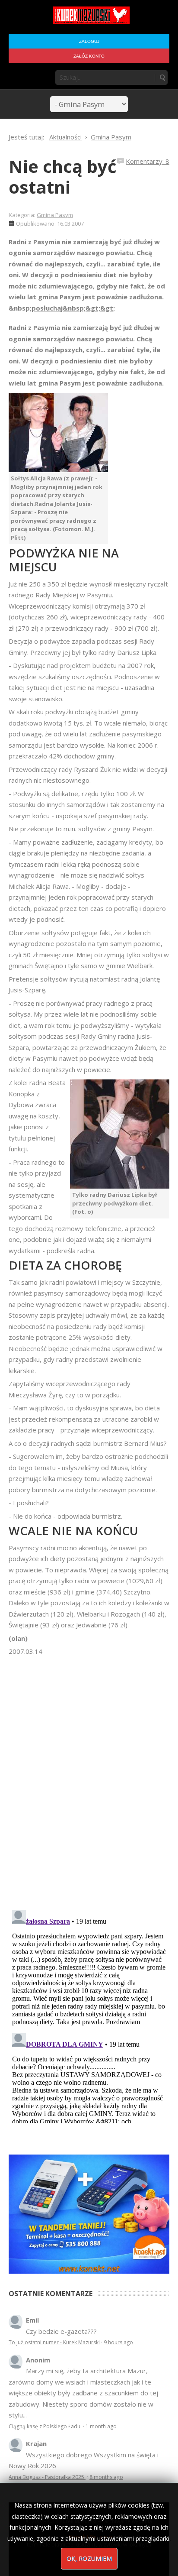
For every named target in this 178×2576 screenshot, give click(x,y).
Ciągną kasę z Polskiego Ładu (45, 2426)
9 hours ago (118, 2342)
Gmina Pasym (55, 215)
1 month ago (101, 2426)
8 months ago (106, 2477)
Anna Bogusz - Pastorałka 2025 (47, 2477)
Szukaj (162, 78)
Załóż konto (89, 56)
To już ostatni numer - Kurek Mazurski (54, 2342)
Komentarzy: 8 (148, 161)
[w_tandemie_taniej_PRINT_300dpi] (89, 2213)
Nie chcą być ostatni (63, 177)
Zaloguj (89, 41)
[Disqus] (89, 1779)
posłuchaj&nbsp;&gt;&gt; (73, 308)
